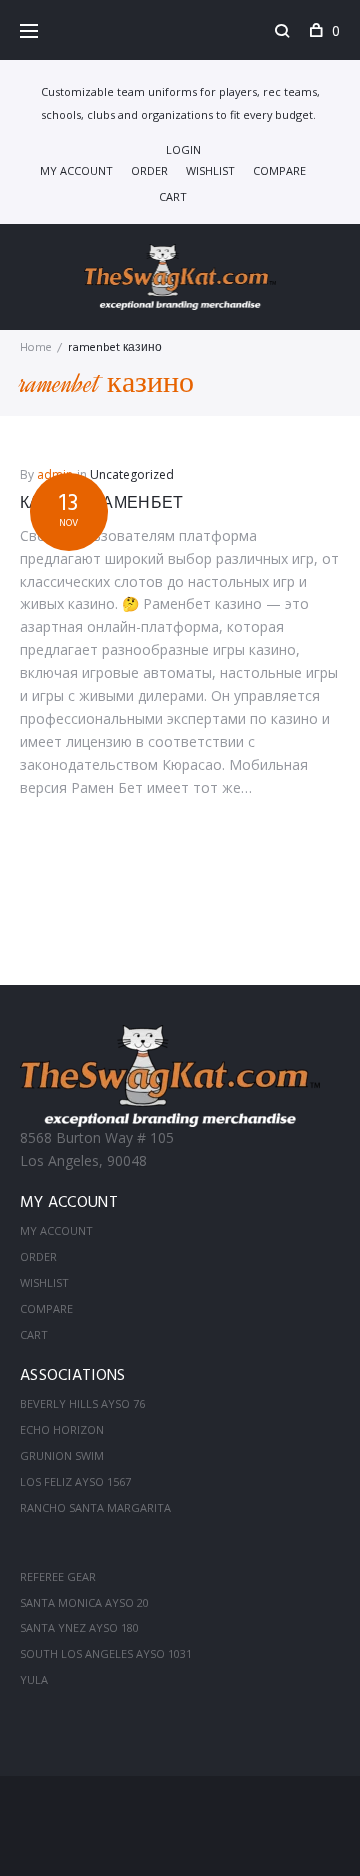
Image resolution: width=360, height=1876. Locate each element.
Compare (279, 170)
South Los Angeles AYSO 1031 (106, 1653)
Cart (173, 196)
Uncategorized (132, 474)
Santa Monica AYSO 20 (84, 1602)
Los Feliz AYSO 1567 (75, 1481)
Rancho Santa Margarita (95, 1507)
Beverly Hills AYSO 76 (82, 1403)
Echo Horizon (62, 1429)
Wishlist (210, 170)
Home (36, 348)
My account (76, 170)
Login (183, 149)
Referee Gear (58, 1576)
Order (149, 170)
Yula (34, 1679)
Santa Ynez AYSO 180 (79, 1627)
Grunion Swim (62, 1455)
